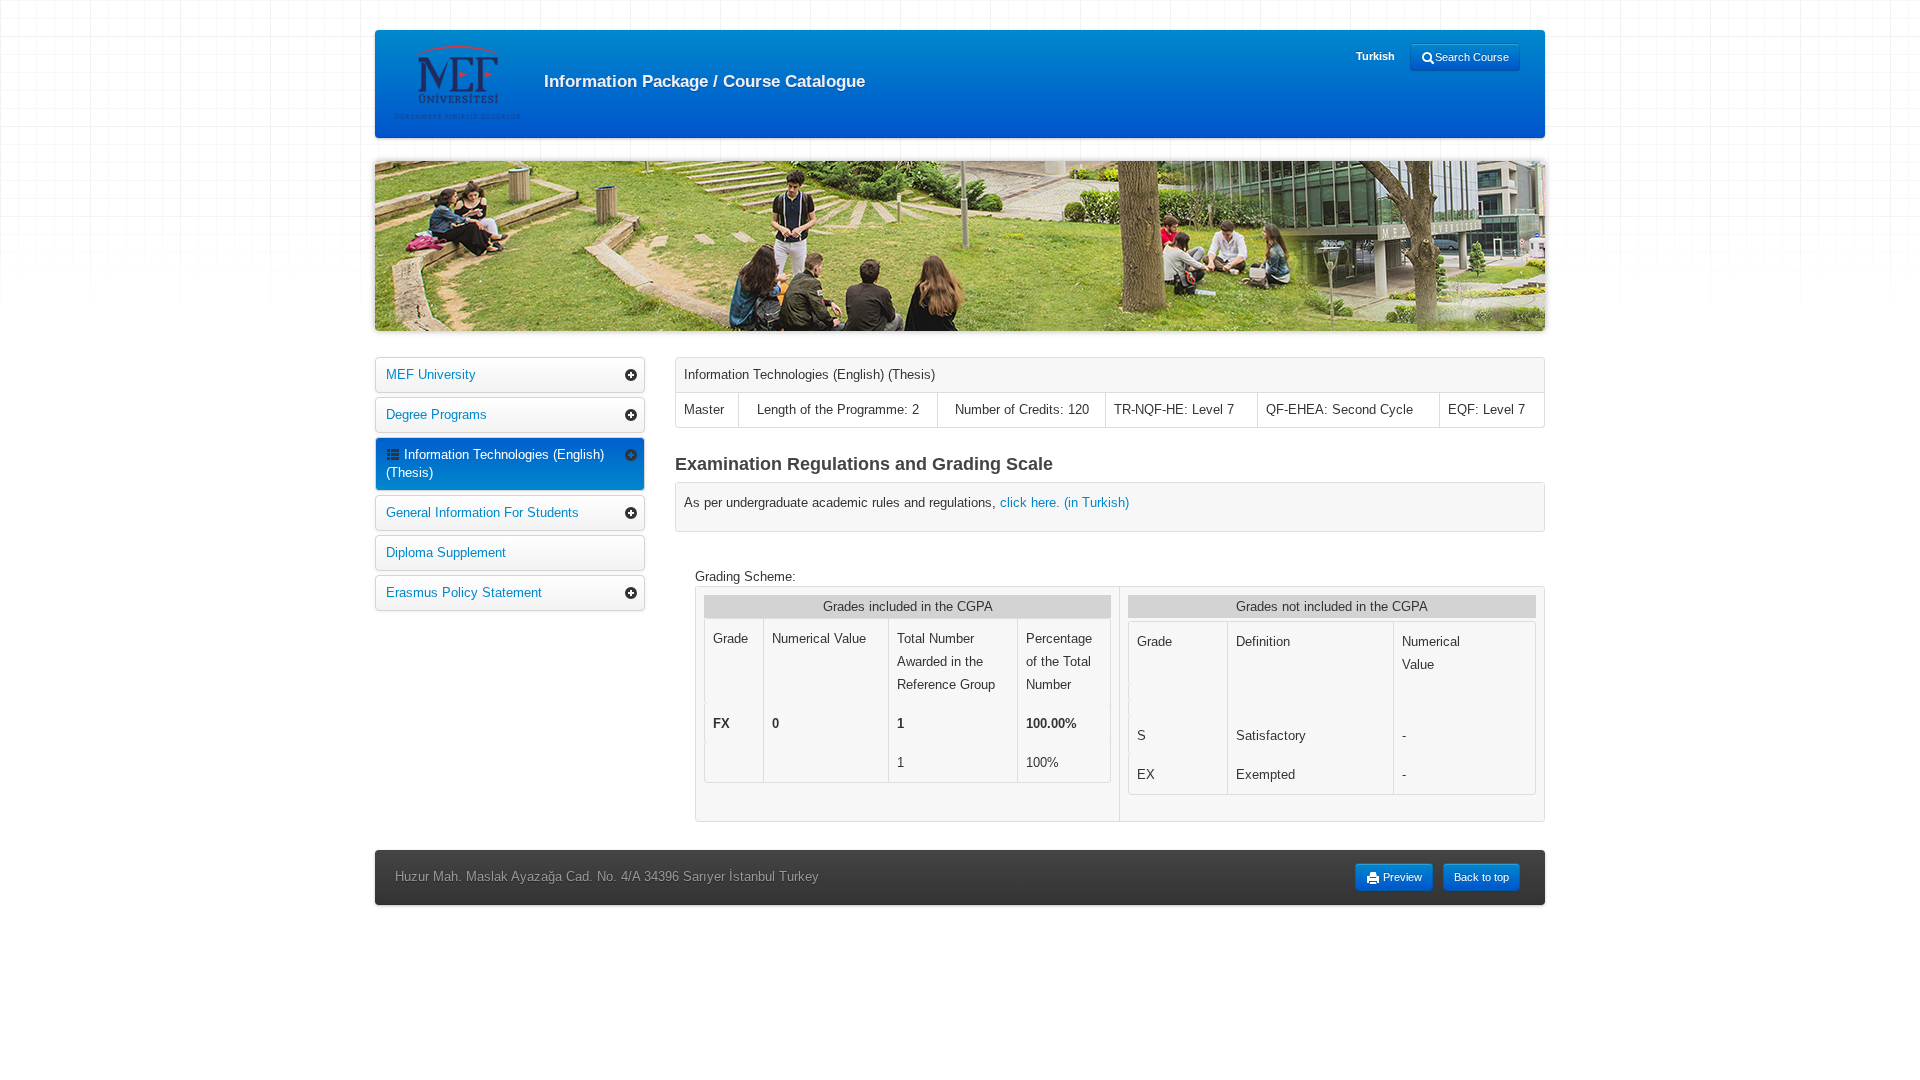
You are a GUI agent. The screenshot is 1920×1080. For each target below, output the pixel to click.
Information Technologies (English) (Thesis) (495, 463)
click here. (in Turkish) (1064, 502)
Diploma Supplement (446, 552)
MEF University (431, 374)
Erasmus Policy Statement (464, 592)
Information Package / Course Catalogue (702, 80)
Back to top (1481, 877)
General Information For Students (482, 512)
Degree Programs (436, 414)
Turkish (1375, 56)
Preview (1401, 877)
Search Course (1472, 57)
